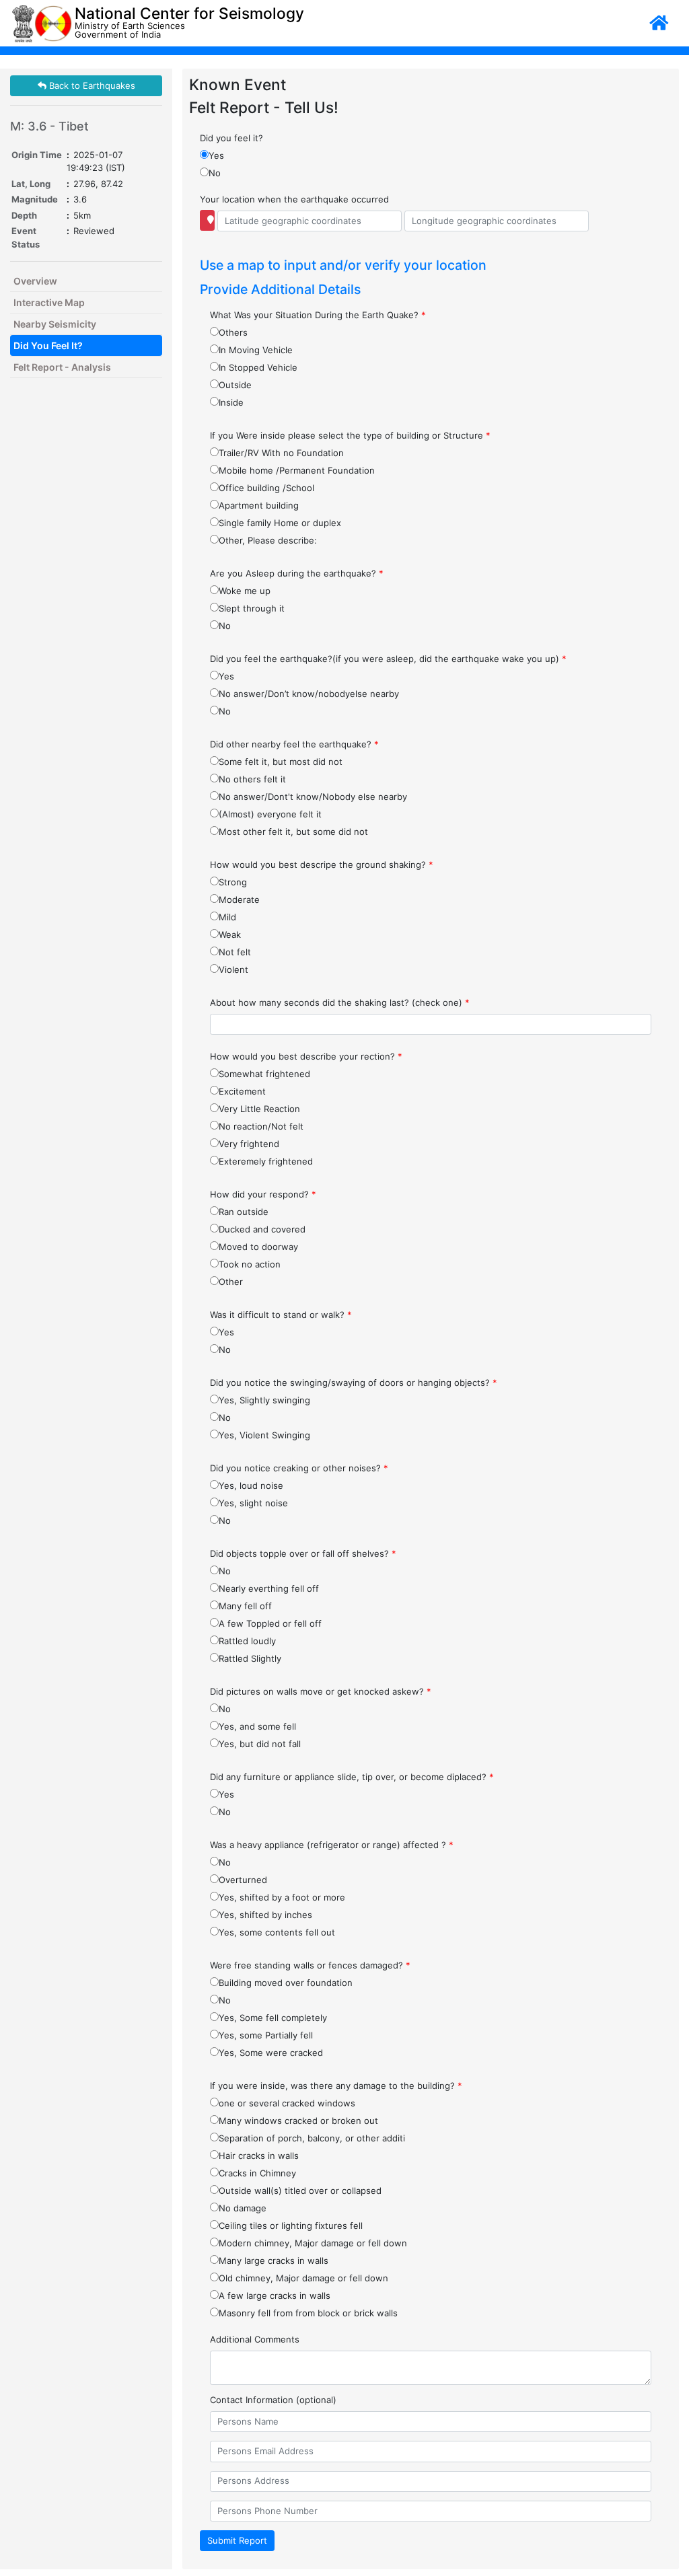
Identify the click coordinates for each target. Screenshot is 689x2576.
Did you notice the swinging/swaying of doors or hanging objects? (354, 1383)
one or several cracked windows (287, 2103)
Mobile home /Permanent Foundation (297, 470)
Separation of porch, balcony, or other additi (312, 2138)
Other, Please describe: (268, 540)
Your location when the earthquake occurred (294, 199)
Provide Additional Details (280, 289)
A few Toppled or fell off (270, 1623)
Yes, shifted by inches (265, 1915)
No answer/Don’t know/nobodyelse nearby (309, 694)
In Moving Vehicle (256, 350)
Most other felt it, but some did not (293, 832)
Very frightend (249, 1144)
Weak (230, 934)
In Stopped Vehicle (258, 367)
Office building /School (266, 488)
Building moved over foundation (286, 1983)
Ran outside (244, 1212)
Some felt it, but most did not (281, 762)
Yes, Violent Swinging (264, 1435)
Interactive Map (49, 302)
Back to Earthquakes (91, 85)
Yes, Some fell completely (273, 2018)
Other (231, 1282)
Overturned (243, 1880)
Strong (233, 882)
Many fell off (245, 1606)
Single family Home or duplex (280, 523)
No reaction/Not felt (261, 1126)
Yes (216, 155)
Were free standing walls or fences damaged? (310, 1965)
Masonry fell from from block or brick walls (308, 2313)
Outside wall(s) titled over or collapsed (300, 2191)
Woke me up (245, 591)
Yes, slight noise (253, 1503)
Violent (233, 969)
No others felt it (252, 779)
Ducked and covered (262, 1229)
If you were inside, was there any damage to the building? (336, 2086)
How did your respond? (263, 1194)
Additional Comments (255, 2339)
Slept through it (252, 608)
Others (233, 332)
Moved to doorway (258, 1247)
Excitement (242, 1091)
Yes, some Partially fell (266, 2035)
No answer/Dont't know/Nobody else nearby (313, 797)
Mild (227, 917)
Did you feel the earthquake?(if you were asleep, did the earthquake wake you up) (388, 659)
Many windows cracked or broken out (298, 2121)
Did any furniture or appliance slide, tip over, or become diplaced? (352, 1777)
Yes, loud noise (251, 1485)
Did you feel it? (231, 138)
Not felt (235, 952)
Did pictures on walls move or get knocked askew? (321, 1691)
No (215, 173)
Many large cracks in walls (274, 2260)
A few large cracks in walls (275, 2295)
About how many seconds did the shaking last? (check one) (340, 1002)
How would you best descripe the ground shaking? (322, 864)
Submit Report (237, 2540)
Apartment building (259, 505)
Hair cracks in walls (259, 2156)
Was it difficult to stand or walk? (281, 1315)
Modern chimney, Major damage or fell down (313, 2243)
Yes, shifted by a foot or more (282, 1897)
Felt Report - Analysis (62, 367)
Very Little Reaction (259, 1109)
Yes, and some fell (257, 1726)
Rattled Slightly (250, 1658)
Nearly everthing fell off (269, 1588)
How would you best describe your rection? (306, 1056)
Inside (231, 402)
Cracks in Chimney (257, 2173)
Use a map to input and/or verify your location (343, 265)
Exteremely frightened (266, 1161)
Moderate (239, 899)
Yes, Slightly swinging (264, 1400)
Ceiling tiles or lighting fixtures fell (291, 2225)
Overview (35, 281)
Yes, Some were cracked (271, 2053)
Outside (235, 385)
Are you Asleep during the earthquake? (297, 573)
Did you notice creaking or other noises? (299, 1468)
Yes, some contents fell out (277, 1932)
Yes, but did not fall (260, 1744)
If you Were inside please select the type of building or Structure (350, 435)
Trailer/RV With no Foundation (281, 453)
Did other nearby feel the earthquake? (294, 744)
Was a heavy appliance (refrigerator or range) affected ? (332, 1845)
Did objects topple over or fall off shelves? (303, 1553)
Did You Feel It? (48, 345)
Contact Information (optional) (273, 2400)
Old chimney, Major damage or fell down (303, 2278)
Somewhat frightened (264, 1074)
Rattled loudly (247, 1641)
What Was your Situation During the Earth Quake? (318, 315)
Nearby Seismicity (55, 324)
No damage (243, 2208)
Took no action (250, 1264)
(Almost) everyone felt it (270, 814)
